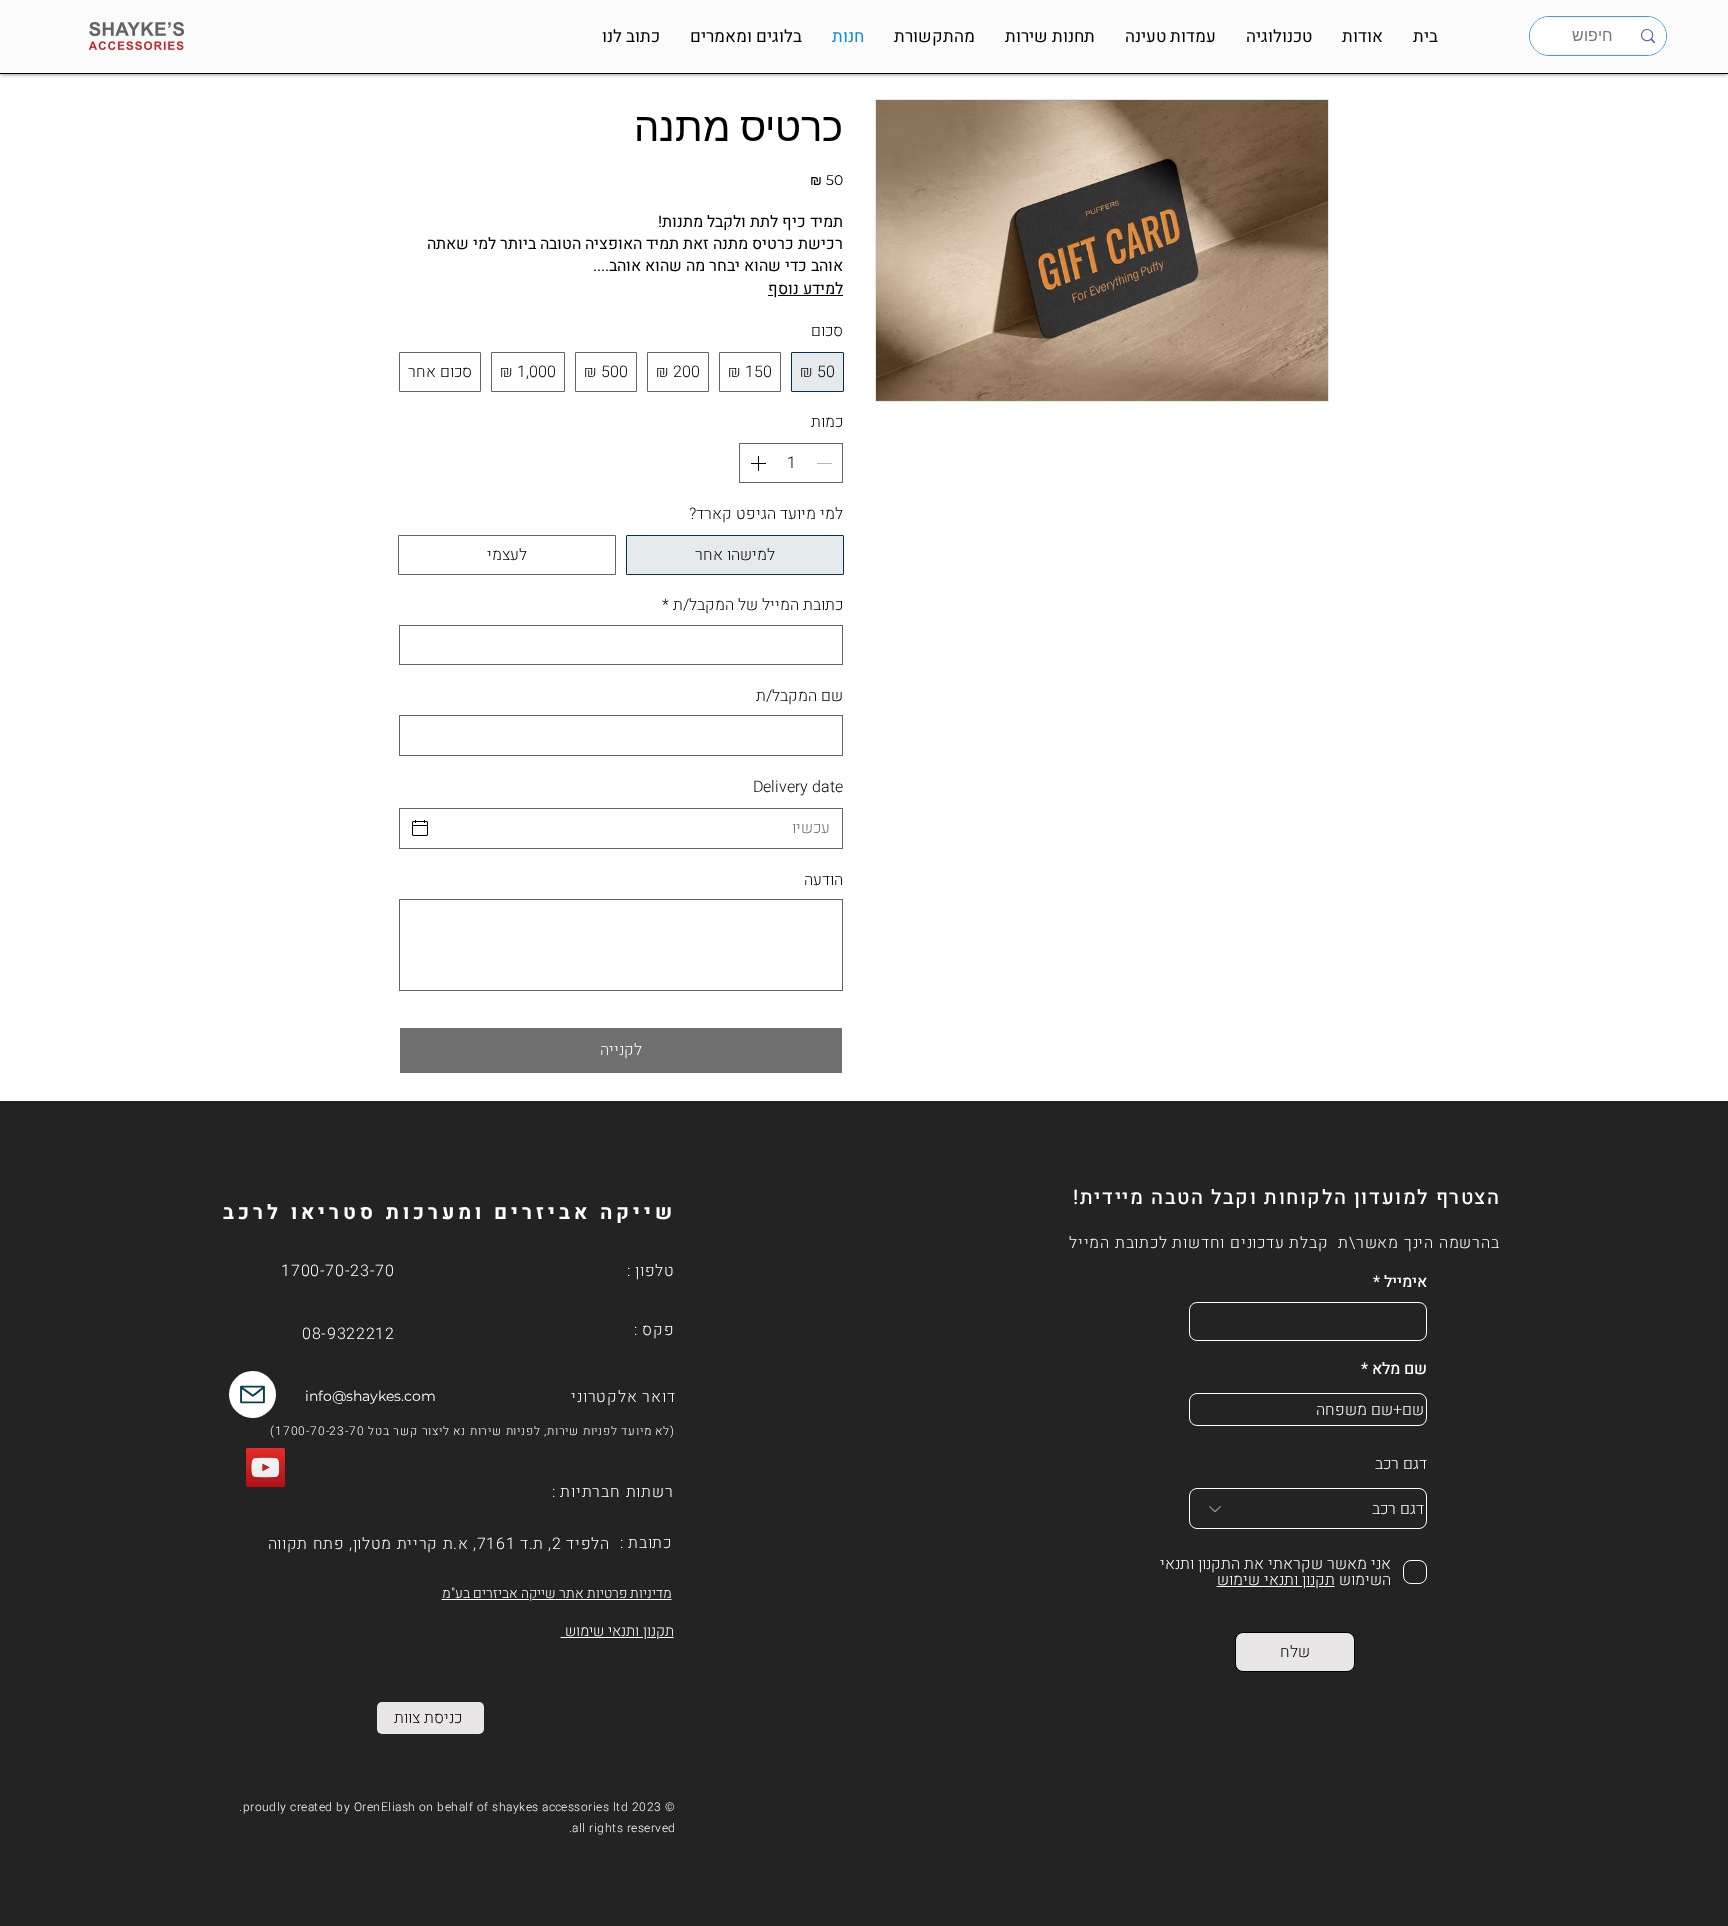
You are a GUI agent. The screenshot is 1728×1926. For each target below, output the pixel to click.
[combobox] (1308, 1508)
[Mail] (252, 1394)
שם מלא (1399, 1369)
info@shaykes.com (370, 1396)
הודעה (823, 880)
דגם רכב (1401, 1464)
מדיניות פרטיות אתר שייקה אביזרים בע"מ (557, 1593)
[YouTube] (265, 1467)
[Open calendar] (420, 828)
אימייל (1405, 1282)
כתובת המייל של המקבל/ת (752, 605)
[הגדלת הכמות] (756, 463)
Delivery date (798, 787)
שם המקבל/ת (799, 696)
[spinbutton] (791, 463)
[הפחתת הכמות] (826, 463)
